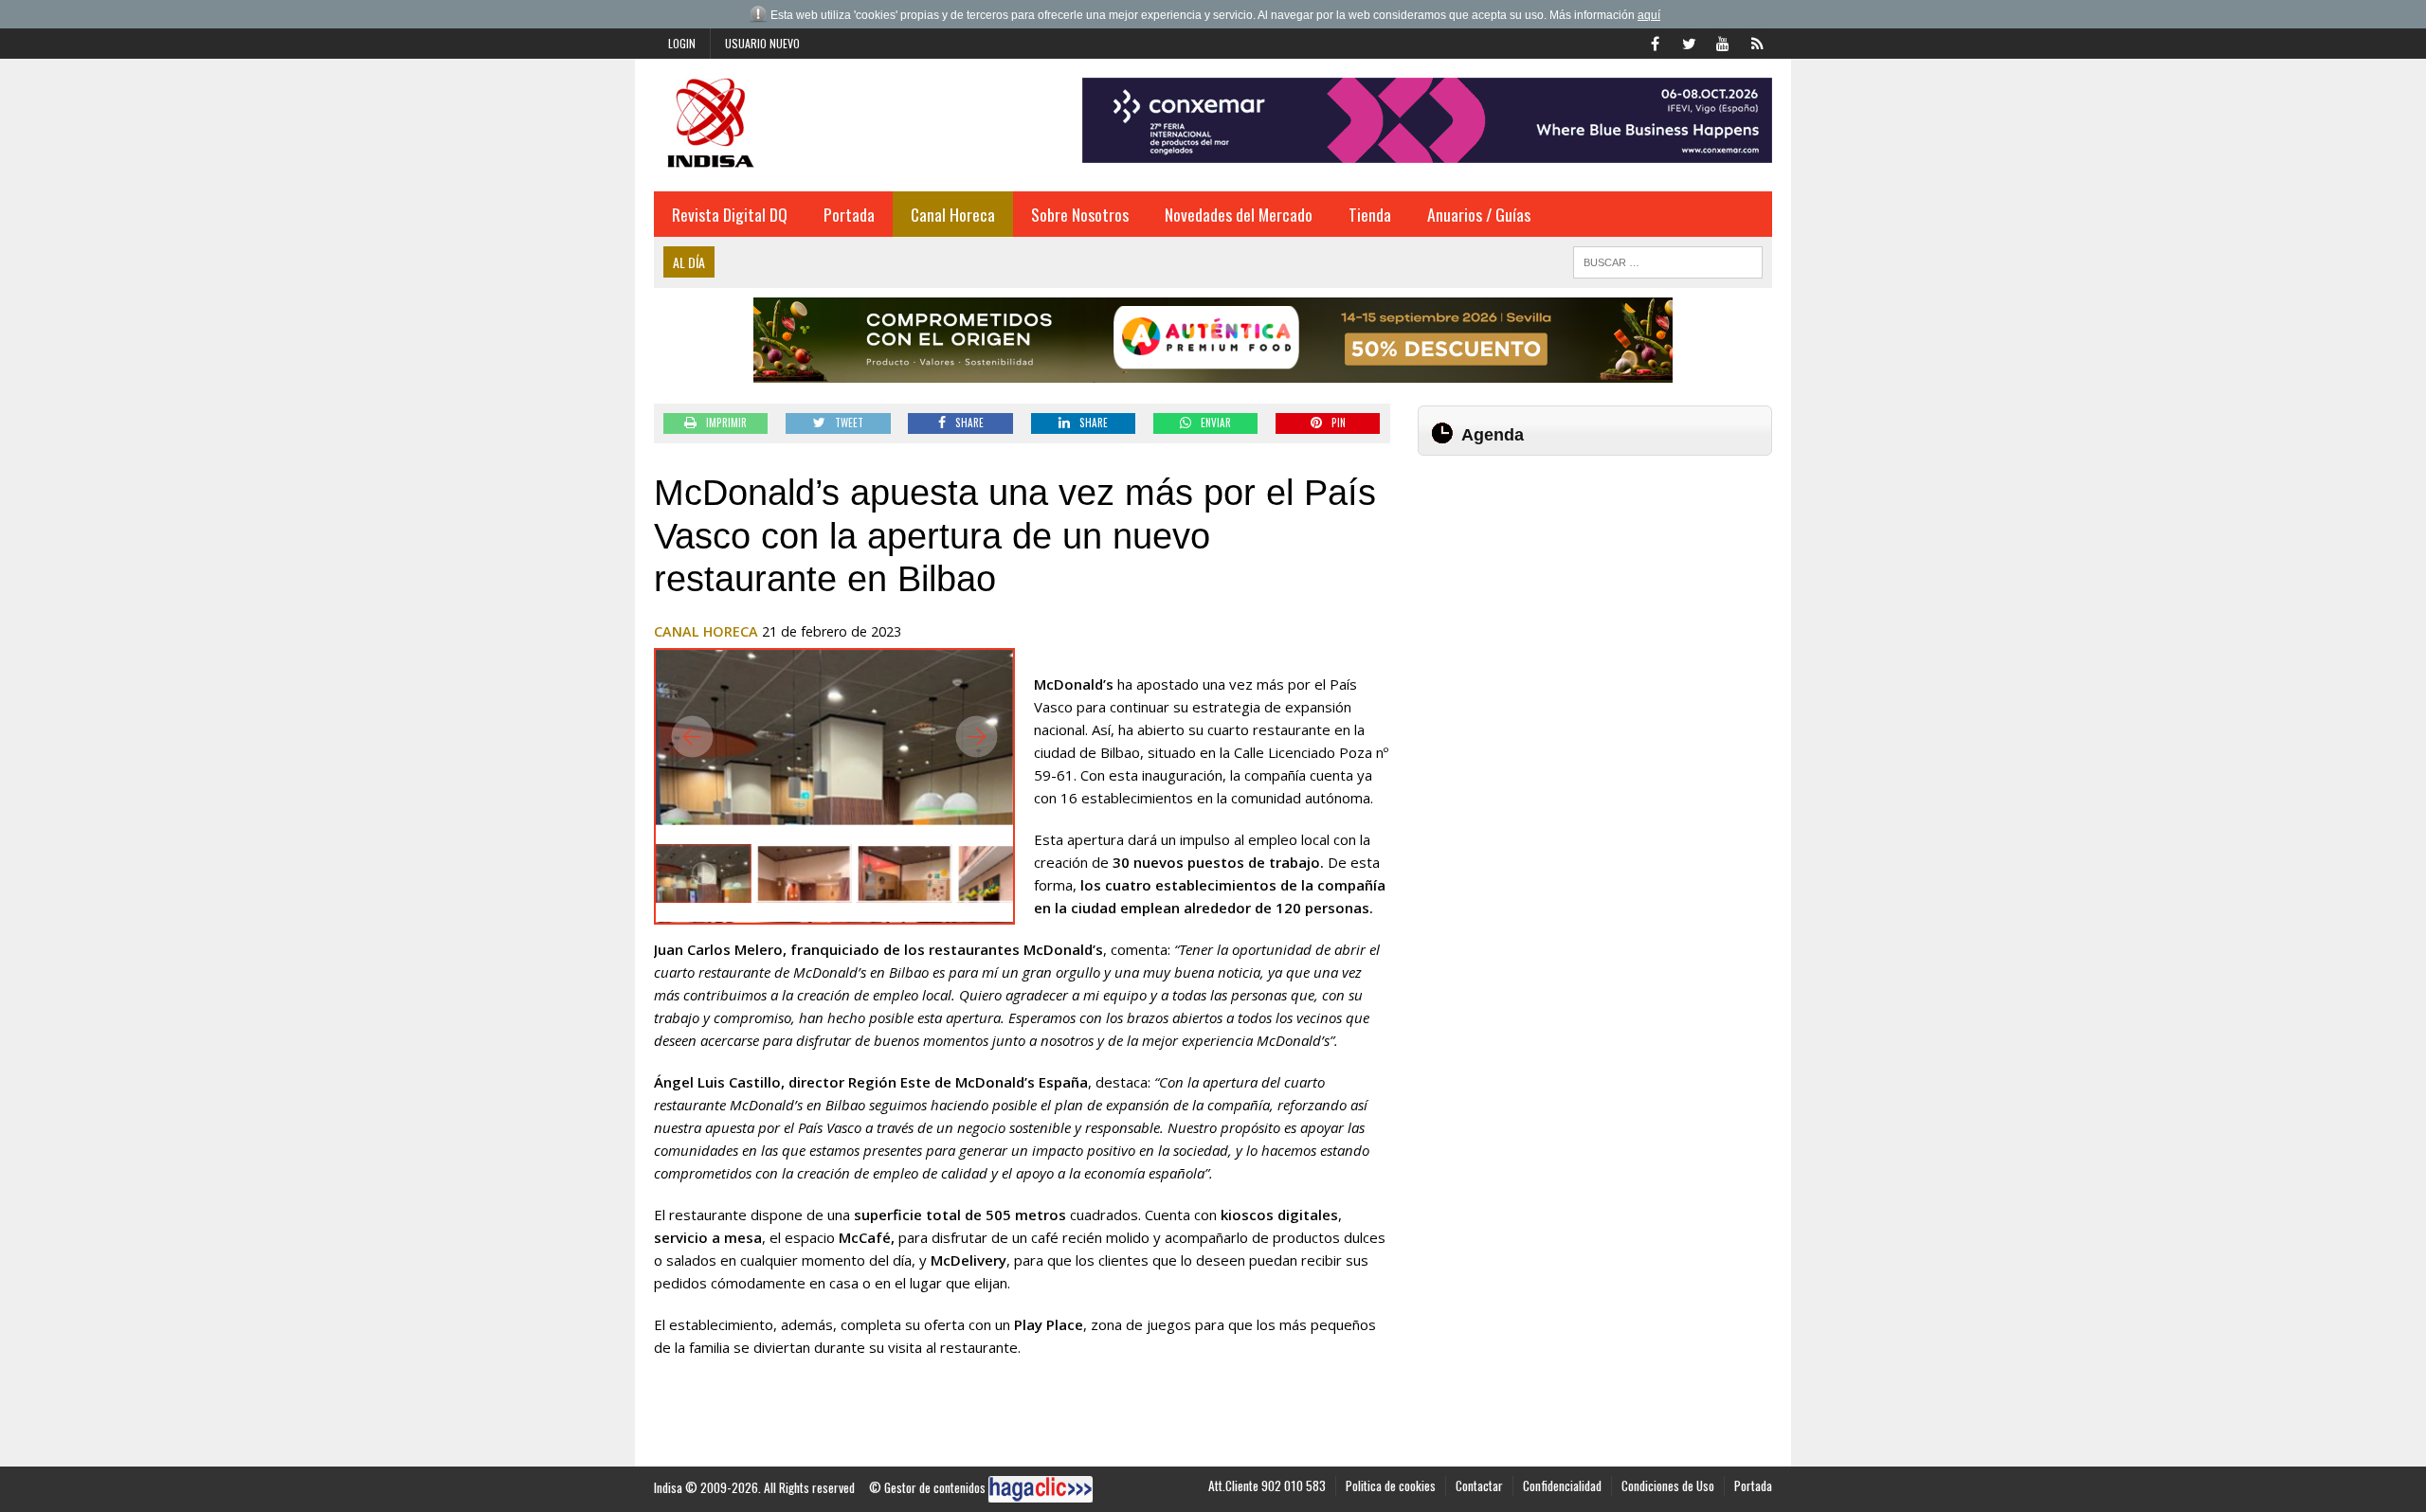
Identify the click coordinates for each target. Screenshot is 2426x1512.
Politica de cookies (1391, 1485)
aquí (1649, 15)
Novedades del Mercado (1239, 214)
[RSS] (1757, 42)
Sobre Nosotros (1080, 214)
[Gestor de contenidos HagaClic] (1041, 1489)
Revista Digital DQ (730, 214)
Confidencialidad (1562, 1485)
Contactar (1479, 1485)
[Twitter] (1689, 42)
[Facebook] (1655, 42)
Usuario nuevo (762, 43)
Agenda (1493, 435)
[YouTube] (1723, 42)
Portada (849, 214)
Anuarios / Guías (1479, 214)
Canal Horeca (953, 214)
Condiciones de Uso (1668, 1485)
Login (682, 43)
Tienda (1370, 214)
